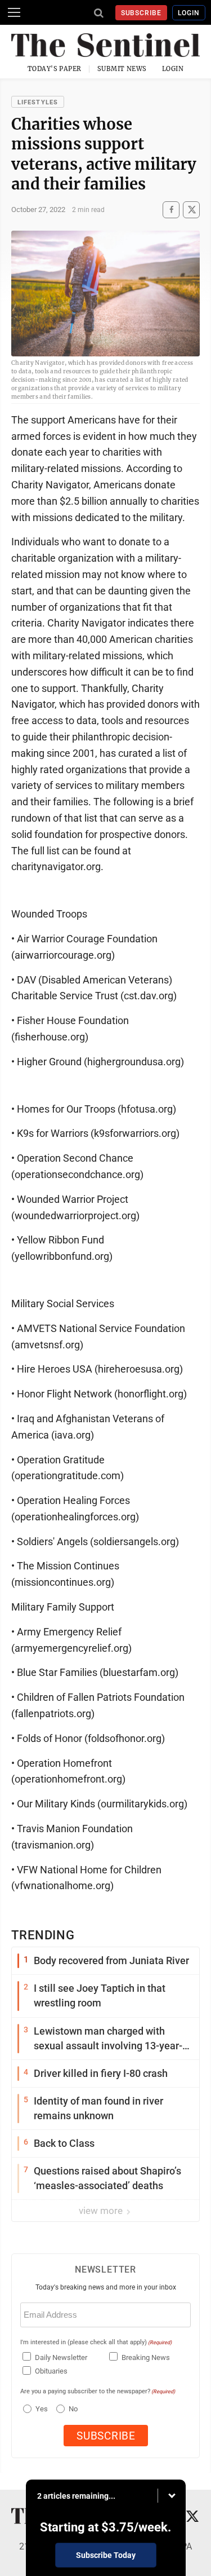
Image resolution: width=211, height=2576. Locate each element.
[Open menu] (14, 12)
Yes (40, 2409)
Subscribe (142, 13)
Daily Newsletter (61, 2357)
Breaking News (146, 2357)
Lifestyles (38, 102)
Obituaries (51, 2371)
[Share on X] (191, 209)
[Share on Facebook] (171, 209)
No (73, 2409)
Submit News (122, 69)
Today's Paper (55, 69)
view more (102, 2211)
